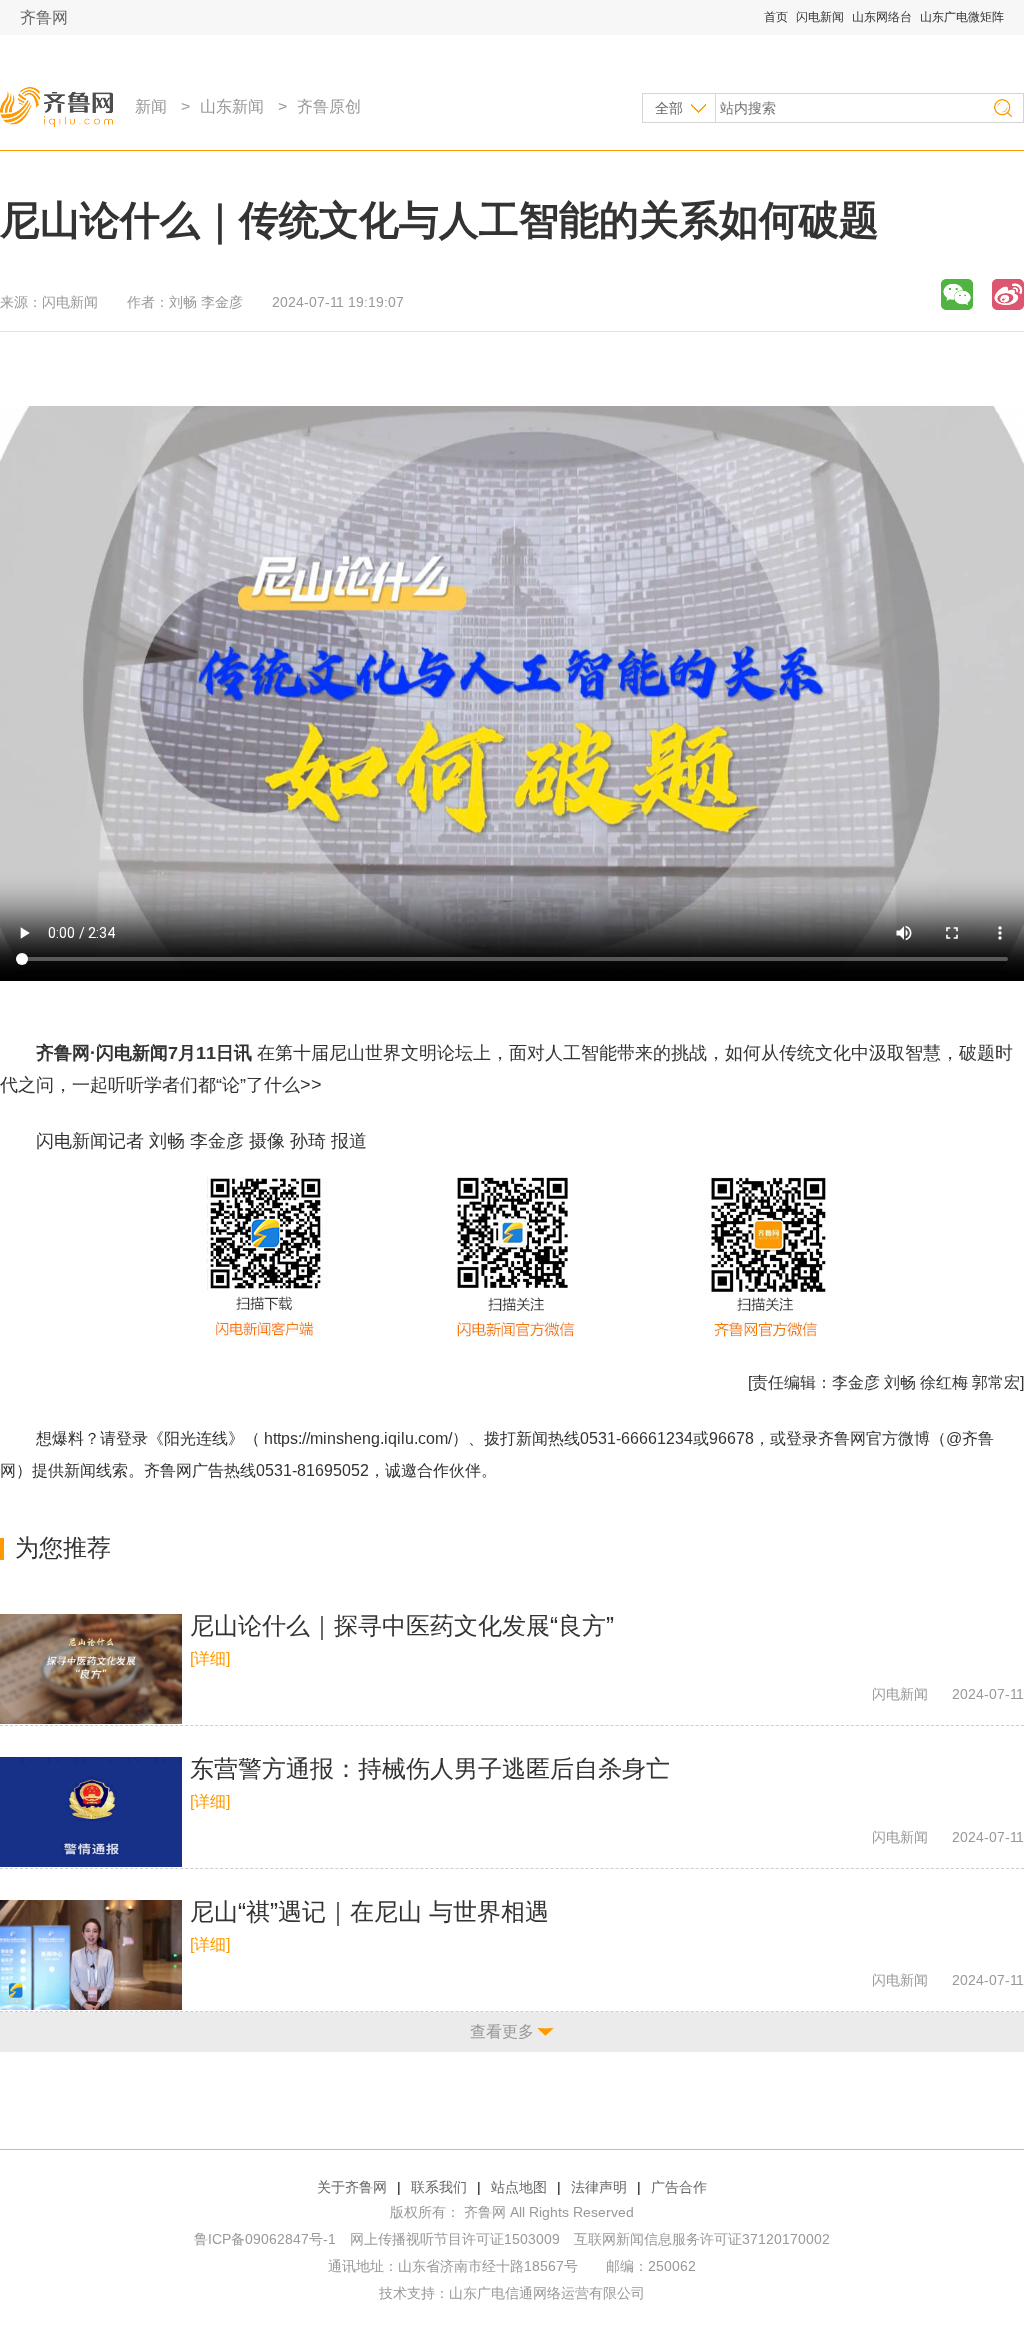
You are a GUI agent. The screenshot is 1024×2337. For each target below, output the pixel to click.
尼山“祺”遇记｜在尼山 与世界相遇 (369, 1911)
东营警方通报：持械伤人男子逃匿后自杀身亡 (430, 1768)
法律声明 (599, 2187)
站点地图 (519, 2187)
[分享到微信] (957, 294)
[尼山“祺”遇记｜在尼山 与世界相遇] (91, 1955)
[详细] (210, 1658)
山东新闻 (232, 106)
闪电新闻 (820, 17)
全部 (669, 108)
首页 (776, 17)
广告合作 (679, 2187)
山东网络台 (882, 17)
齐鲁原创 (329, 106)
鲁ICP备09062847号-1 (265, 2239)
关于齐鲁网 (352, 2187)
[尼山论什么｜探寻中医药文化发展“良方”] (91, 1669)
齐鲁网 (44, 17)
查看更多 (502, 2031)
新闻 (151, 106)
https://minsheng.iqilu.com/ (358, 1438)
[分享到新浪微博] (1008, 294)
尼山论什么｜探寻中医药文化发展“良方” (402, 1625)
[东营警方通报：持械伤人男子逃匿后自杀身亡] (91, 1812)
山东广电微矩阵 (962, 17)
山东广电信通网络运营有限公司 (547, 2293)
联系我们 (439, 2187)
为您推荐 (63, 1547)
